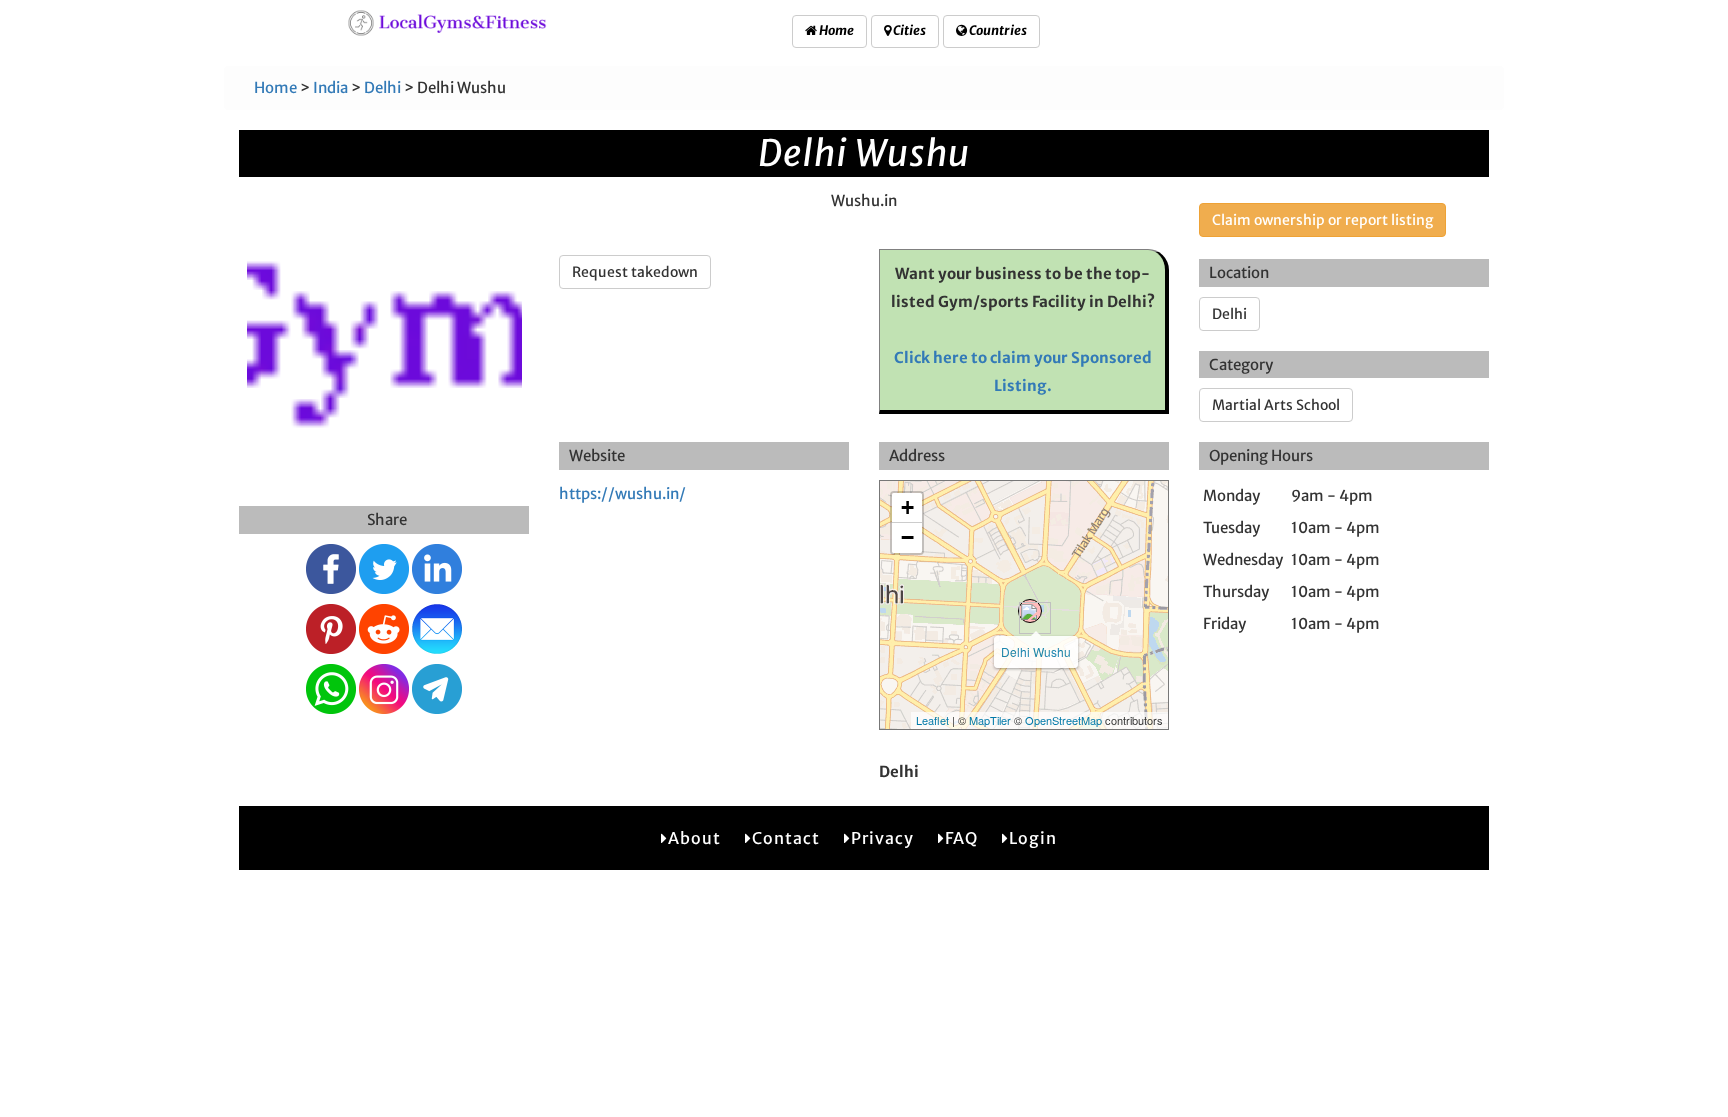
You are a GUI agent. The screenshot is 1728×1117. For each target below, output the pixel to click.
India (330, 87)
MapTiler (990, 720)
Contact (786, 838)
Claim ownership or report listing (1322, 220)
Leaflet (932, 720)
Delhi (382, 87)
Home (835, 30)
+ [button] (907, 507)
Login (1033, 838)
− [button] (907, 537)
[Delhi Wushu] (1030, 611)
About (694, 838)
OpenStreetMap (1063, 720)
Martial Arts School (1276, 405)
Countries (997, 30)
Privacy (882, 838)
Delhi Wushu (1036, 651)
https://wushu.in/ (622, 493)
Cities (908, 30)
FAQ (961, 838)
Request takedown (635, 272)
